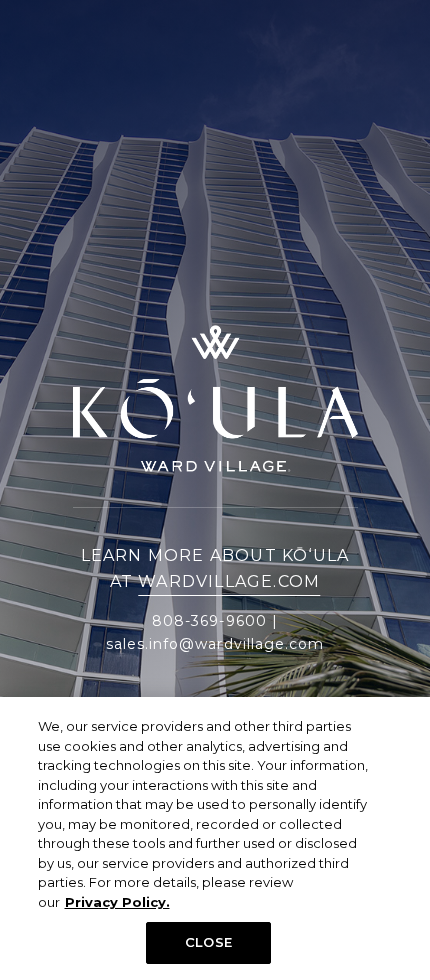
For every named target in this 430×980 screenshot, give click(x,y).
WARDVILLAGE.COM (229, 581)
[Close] (398, 729)
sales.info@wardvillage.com (215, 644)
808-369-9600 (209, 621)
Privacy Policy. (117, 902)
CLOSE (208, 942)
